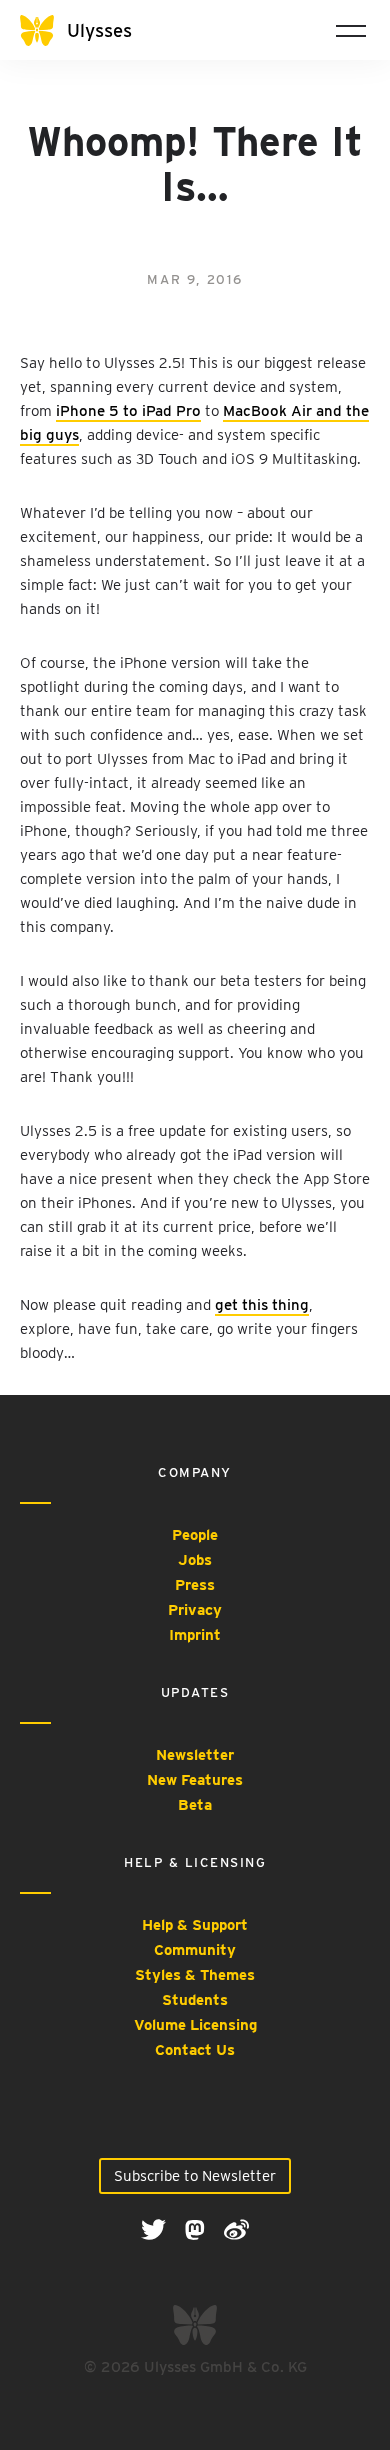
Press (195, 1585)
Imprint (195, 1635)
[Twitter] (155, 2229)
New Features (195, 1780)
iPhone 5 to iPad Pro (128, 411)
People (195, 1535)
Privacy (195, 1610)
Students (195, 2000)
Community (195, 1950)
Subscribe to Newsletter (195, 2176)
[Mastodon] (197, 2229)
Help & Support (195, 1925)
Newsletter (195, 1755)
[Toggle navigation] (351, 30)
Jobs (195, 1560)
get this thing (262, 1305)
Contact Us (195, 2050)
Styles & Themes (195, 1975)
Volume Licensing (195, 2025)
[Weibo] (236, 2229)
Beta (195, 1805)
